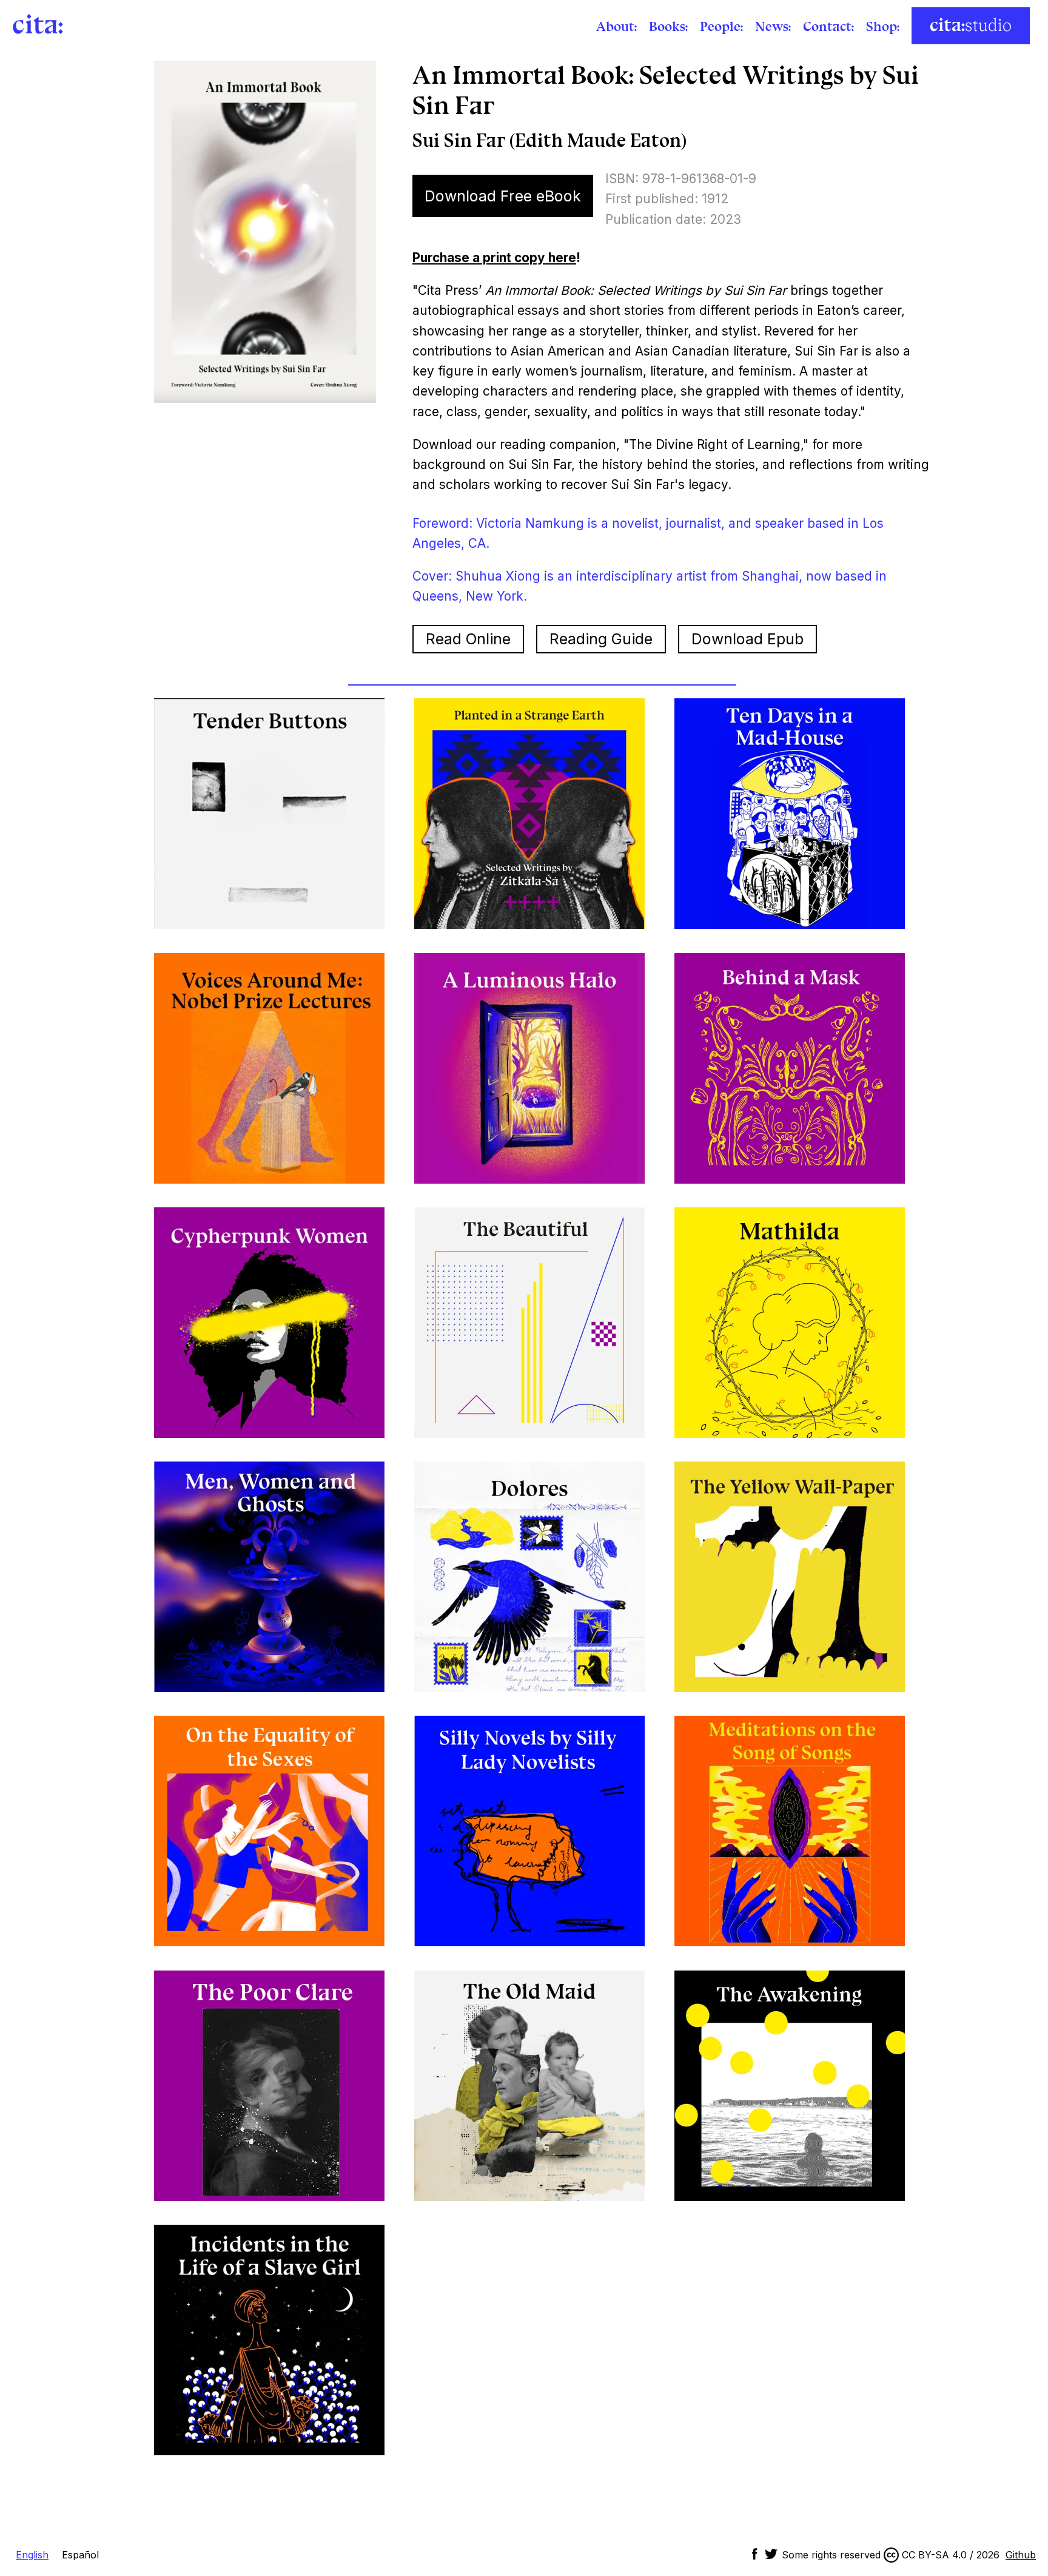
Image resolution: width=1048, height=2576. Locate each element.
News (772, 26)
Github (1021, 2555)
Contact (827, 26)
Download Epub (747, 639)
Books (667, 26)
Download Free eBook (503, 196)
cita (35, 24)
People (720, 26)
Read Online (468, 639)
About (615, 26)
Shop (882, 26)
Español (80, 2555)
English (32, 2555)
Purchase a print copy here (494, 258)
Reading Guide (601, 639)
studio (971, 26)
